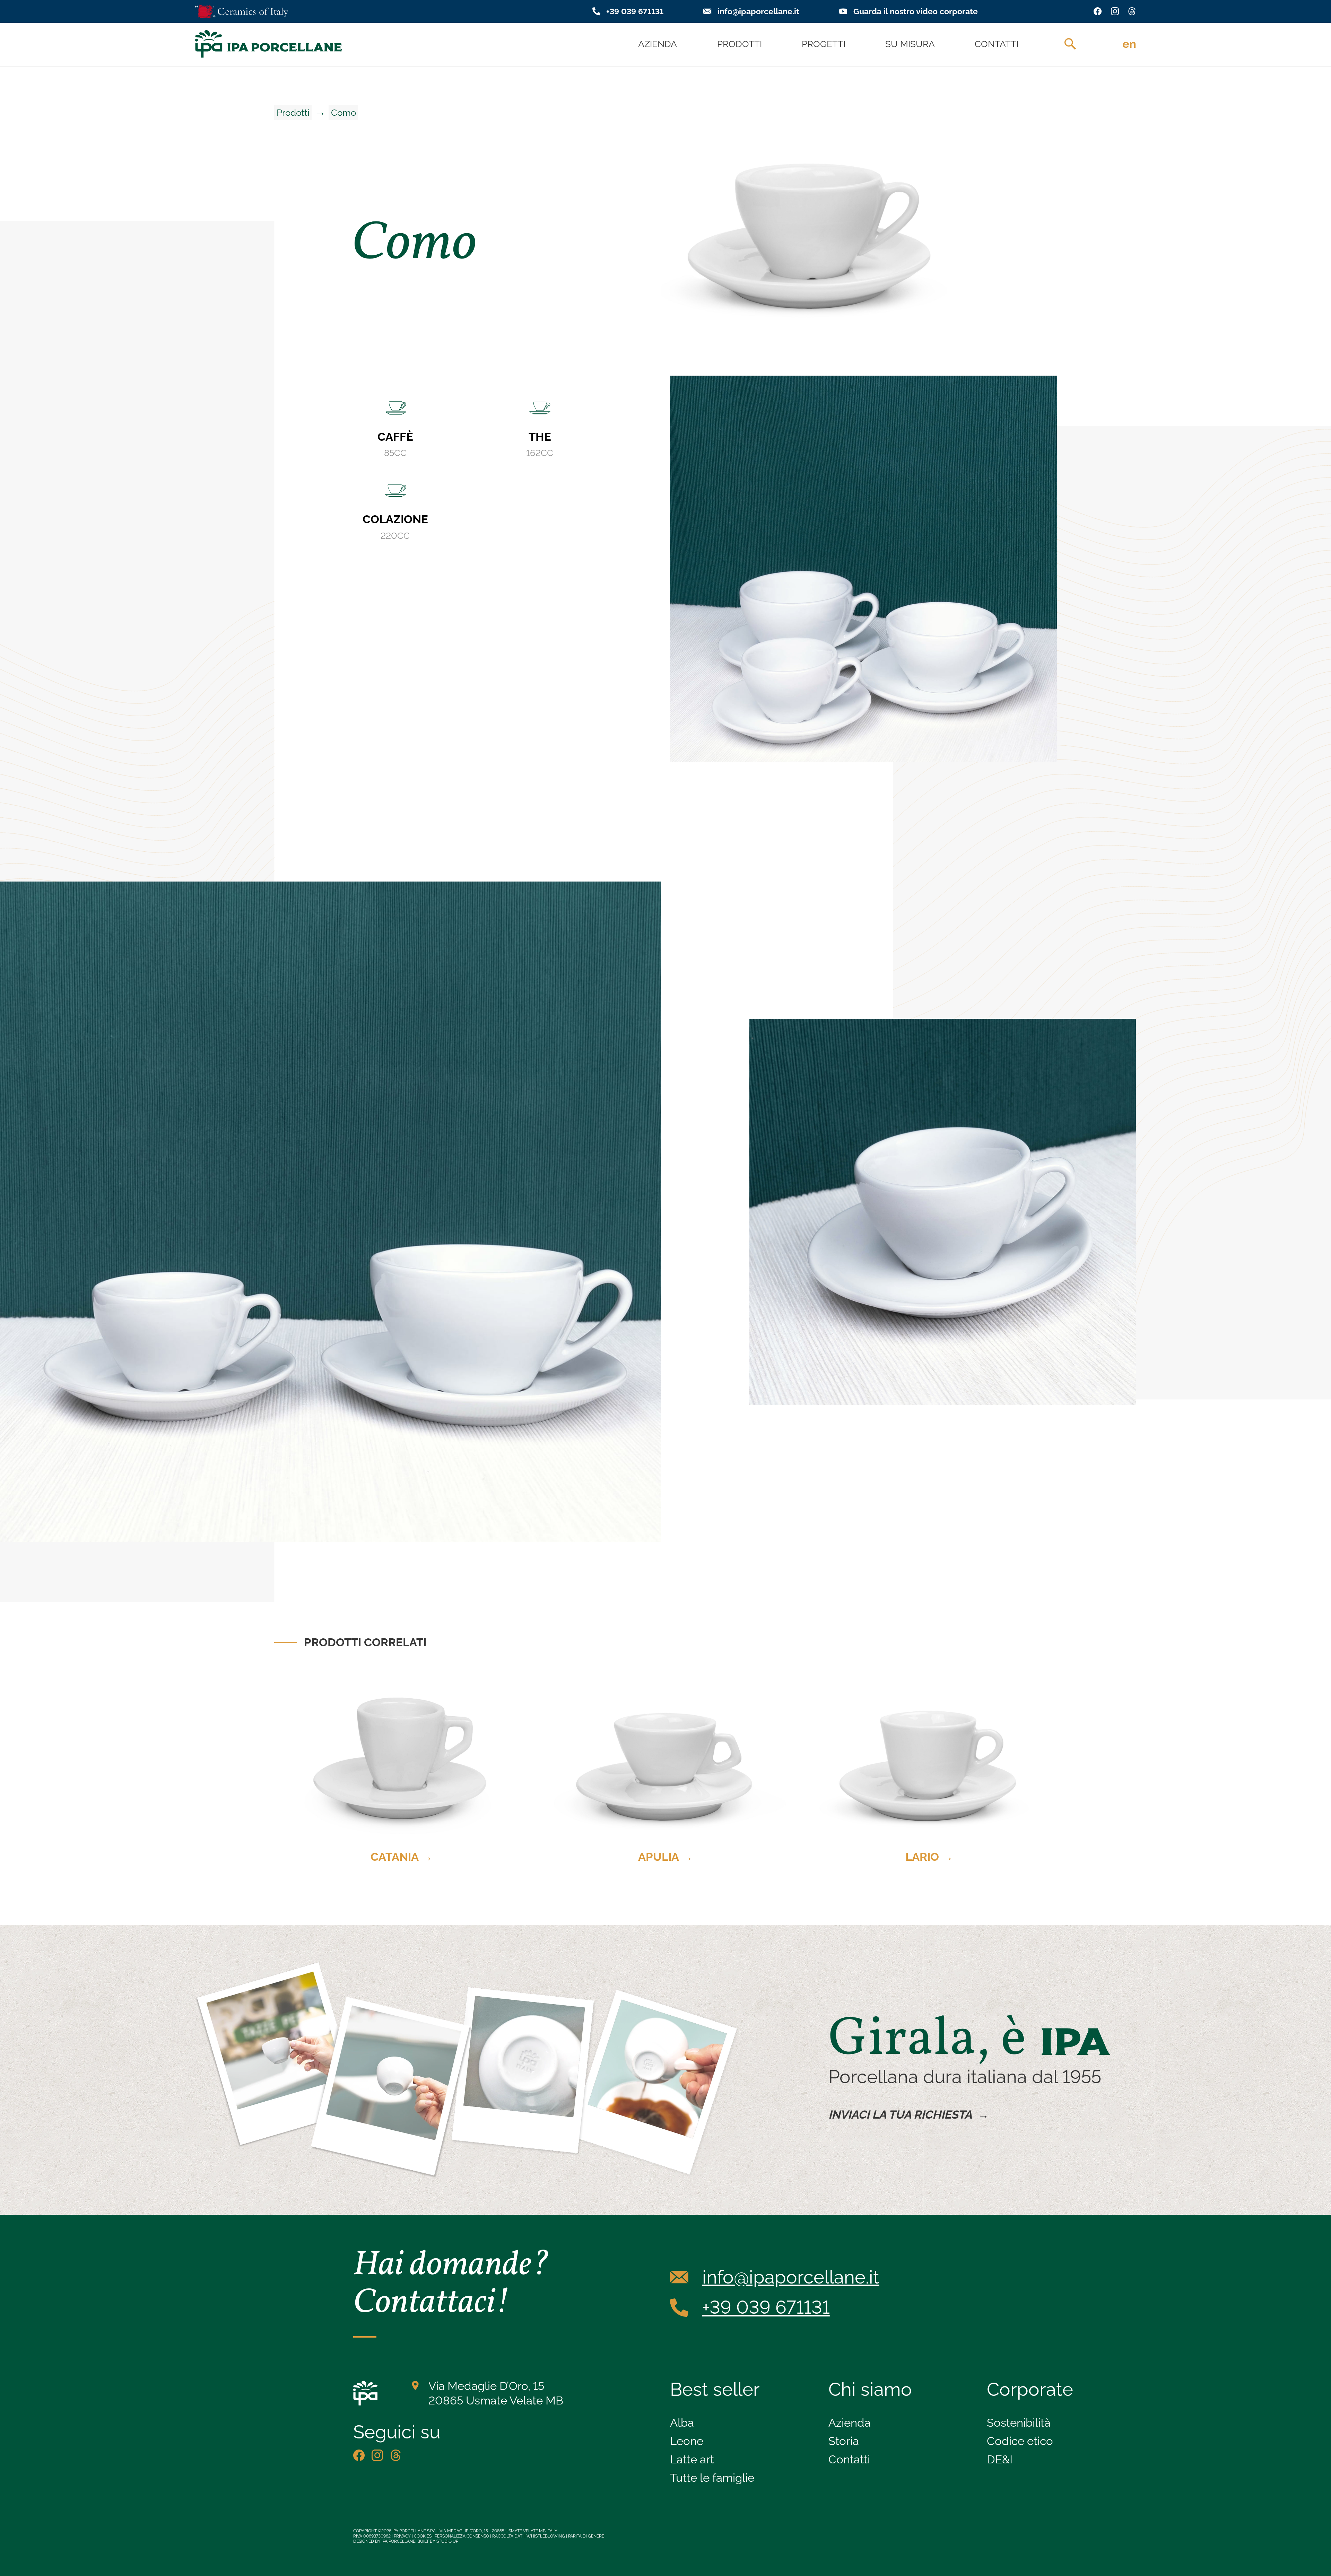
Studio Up (447, 2541)
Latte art (692, 2459)
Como (343, 112)
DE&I (1000, 2459)
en (1129, 44)
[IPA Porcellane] (269, 44)
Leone (687, 2441)
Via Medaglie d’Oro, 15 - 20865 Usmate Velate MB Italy (498, 2531)
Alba (682, 2423)
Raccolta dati (508, 2536)
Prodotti (293, 112)
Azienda (850, 2423)
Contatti (849, 2459)
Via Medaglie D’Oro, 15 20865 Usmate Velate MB (496, 2393)
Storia (844, 2441)
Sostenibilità (1019, 2423)
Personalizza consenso (462, 2536)
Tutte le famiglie (712, 2478)
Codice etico (1020, 2441)
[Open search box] (1070, 44)
